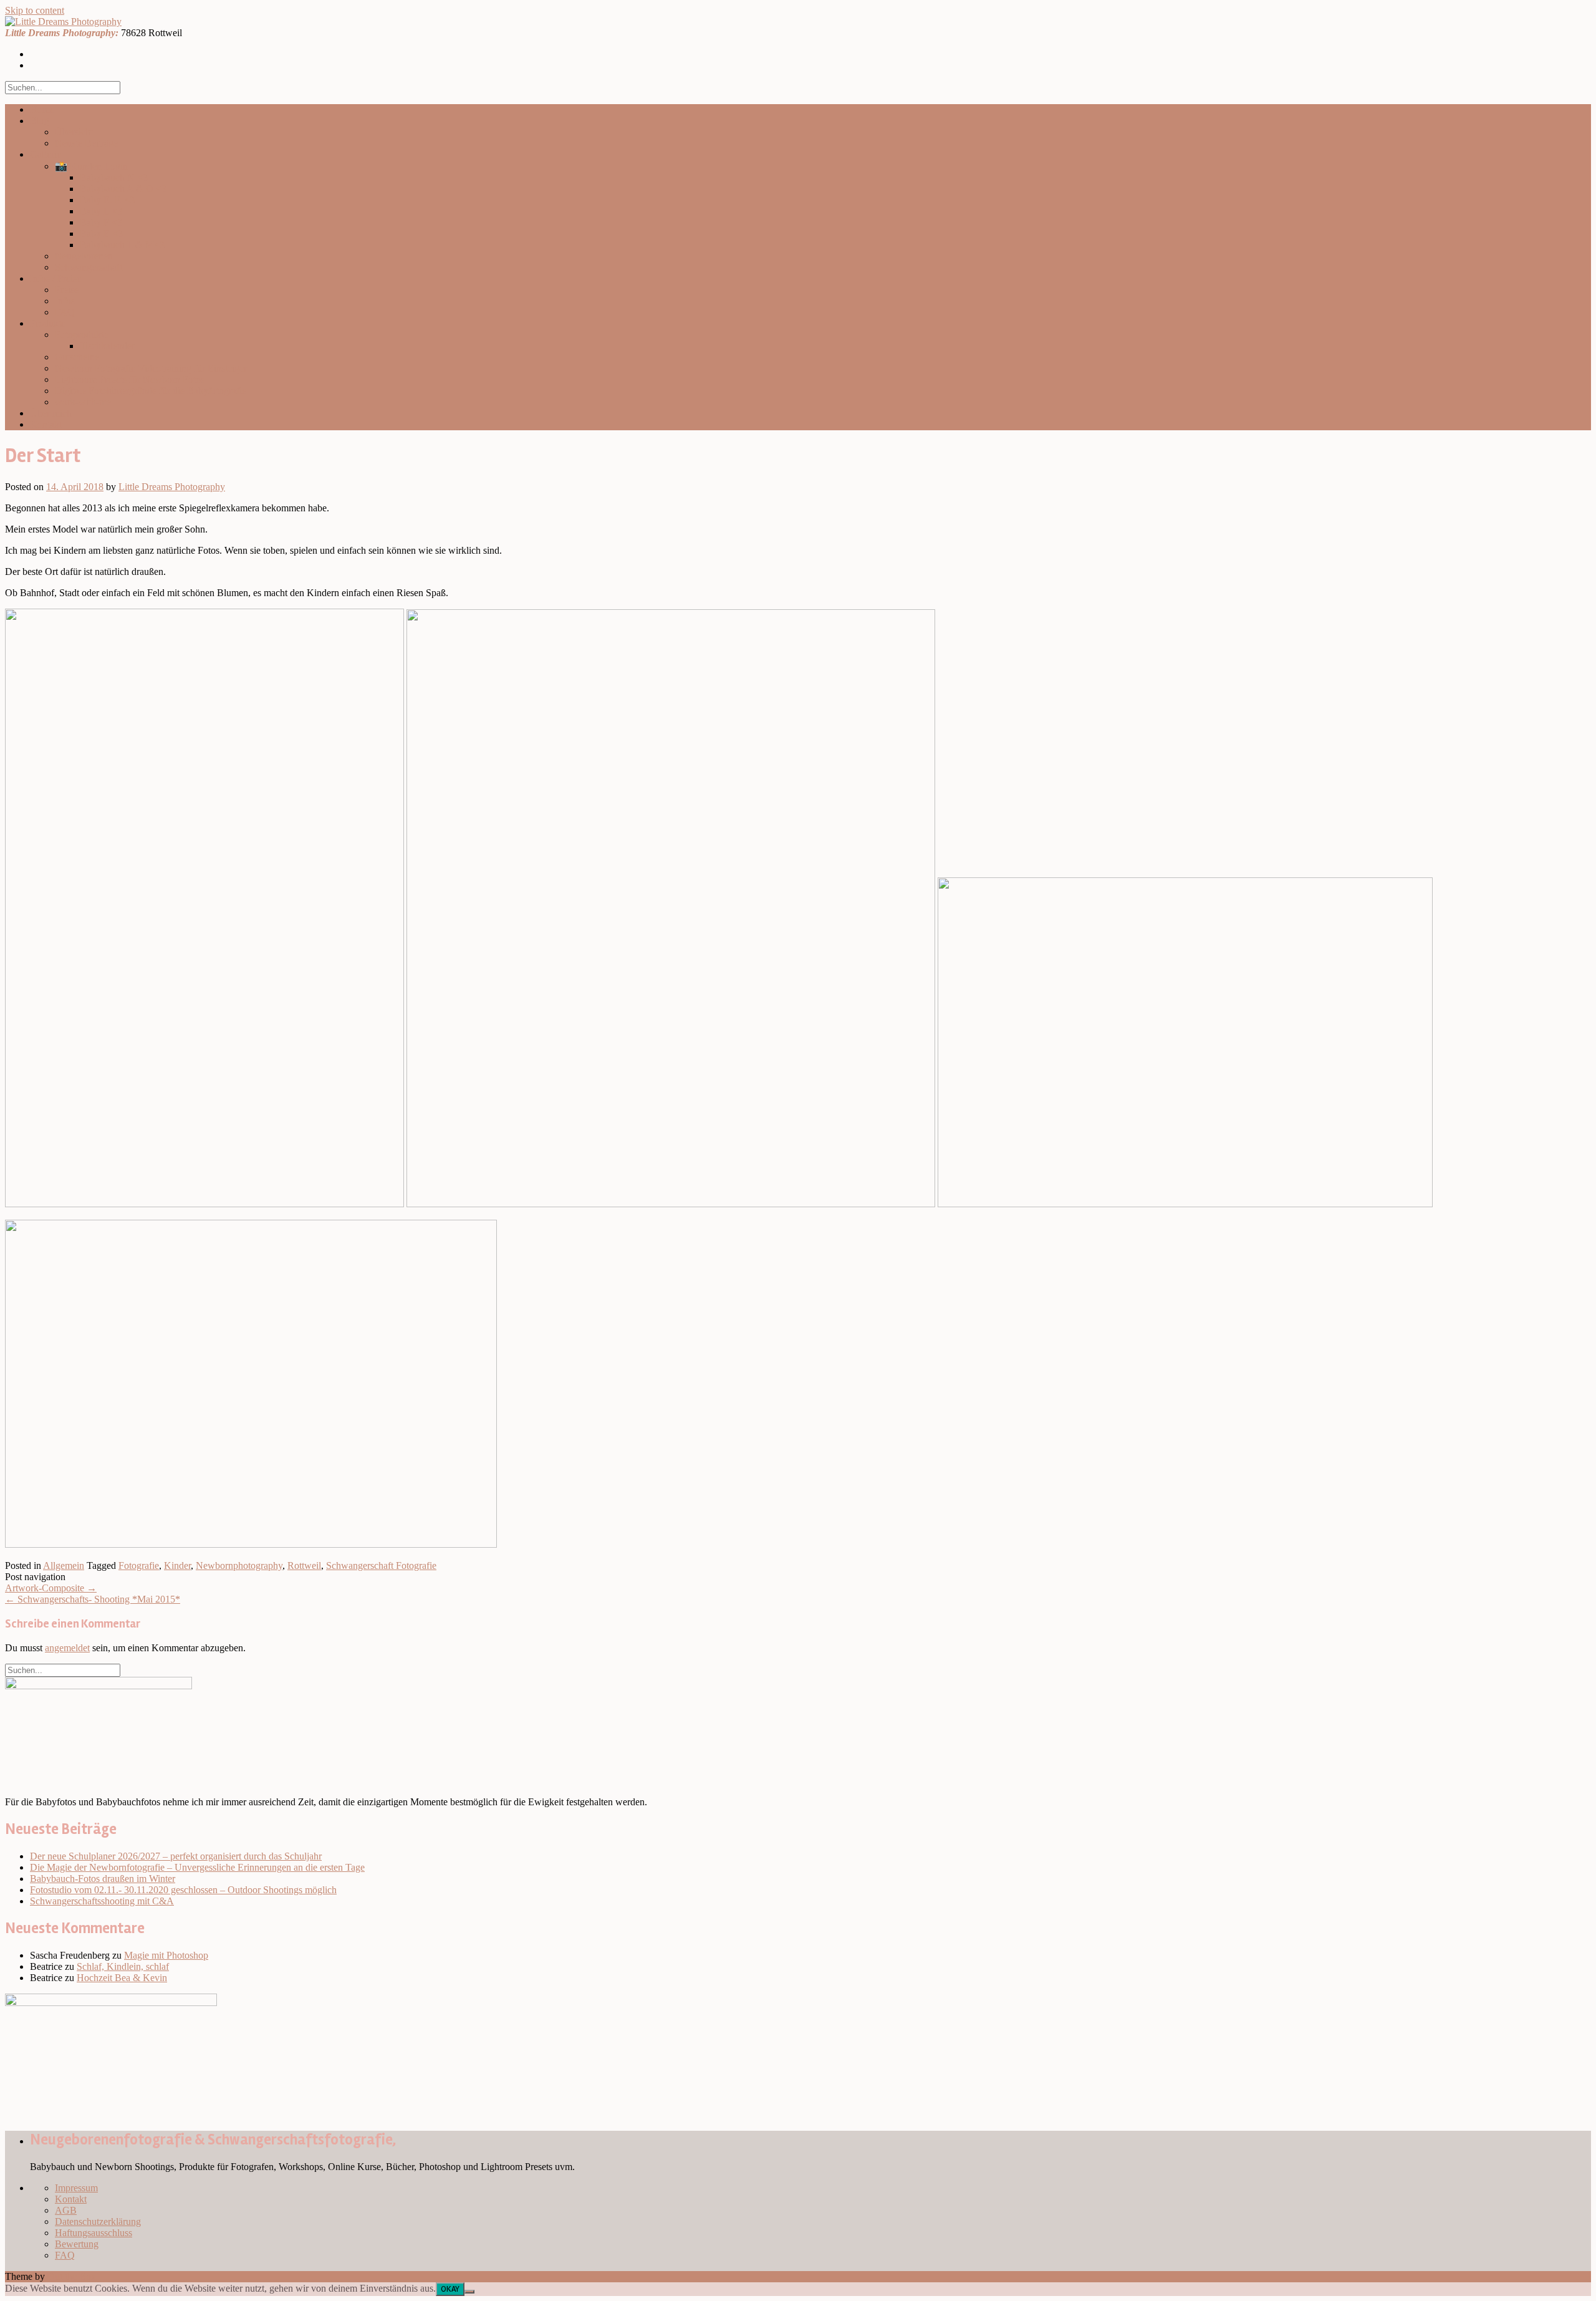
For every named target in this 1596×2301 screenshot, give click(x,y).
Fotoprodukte (81, 335)
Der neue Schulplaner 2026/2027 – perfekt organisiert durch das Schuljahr (176, 1856)
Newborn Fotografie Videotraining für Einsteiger (151, 368)
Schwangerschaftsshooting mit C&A (102, 1901)
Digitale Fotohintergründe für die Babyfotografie (151, 391)
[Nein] (469, 2292)
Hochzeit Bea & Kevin (122, 1978)
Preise (67, 290)
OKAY (450, 2289)
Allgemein (64, 1565)
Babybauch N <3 (114, 177)
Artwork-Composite (51, 1588)
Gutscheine (77, 357)
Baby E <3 (101, 234)
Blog (40, 121)
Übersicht (74, 132)
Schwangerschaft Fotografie (381, 1565)
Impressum (76, 2188)
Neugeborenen (84, 256)
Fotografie (139, 1565)
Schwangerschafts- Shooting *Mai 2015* (93, 1599)
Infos (65, 301)
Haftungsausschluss (94, 2233)
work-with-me (83, 402)
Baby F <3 (101, 222)
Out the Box (72, 2276)
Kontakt (46, 424)
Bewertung (77, 2244)
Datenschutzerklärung (98, 2221)
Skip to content (35, 10)
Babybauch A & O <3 (123, 189)
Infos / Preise (55, 278)
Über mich (51, 413)
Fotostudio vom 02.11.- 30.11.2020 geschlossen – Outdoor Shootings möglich (183, 1890)
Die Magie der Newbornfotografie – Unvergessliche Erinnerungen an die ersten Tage (197, 1867)
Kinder (177, 1565)
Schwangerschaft (89, 267)
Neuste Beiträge (86, 143)
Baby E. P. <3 (107, 200)
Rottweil (304, 1565)
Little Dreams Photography (172, 487)
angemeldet (67, 1648)
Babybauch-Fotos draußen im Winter (103, 1879)
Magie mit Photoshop (166, 1955)
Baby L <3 (101, 211)
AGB (66, 2210)
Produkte (48, 323)
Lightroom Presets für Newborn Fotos (130, 379)
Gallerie (46, 154)
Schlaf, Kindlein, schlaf (123, 1966)
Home (42, 109)
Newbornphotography (239, 1565)
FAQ (65, 312)
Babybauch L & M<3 (122, 245)
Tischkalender (107, 346)
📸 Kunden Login (91, 166)
